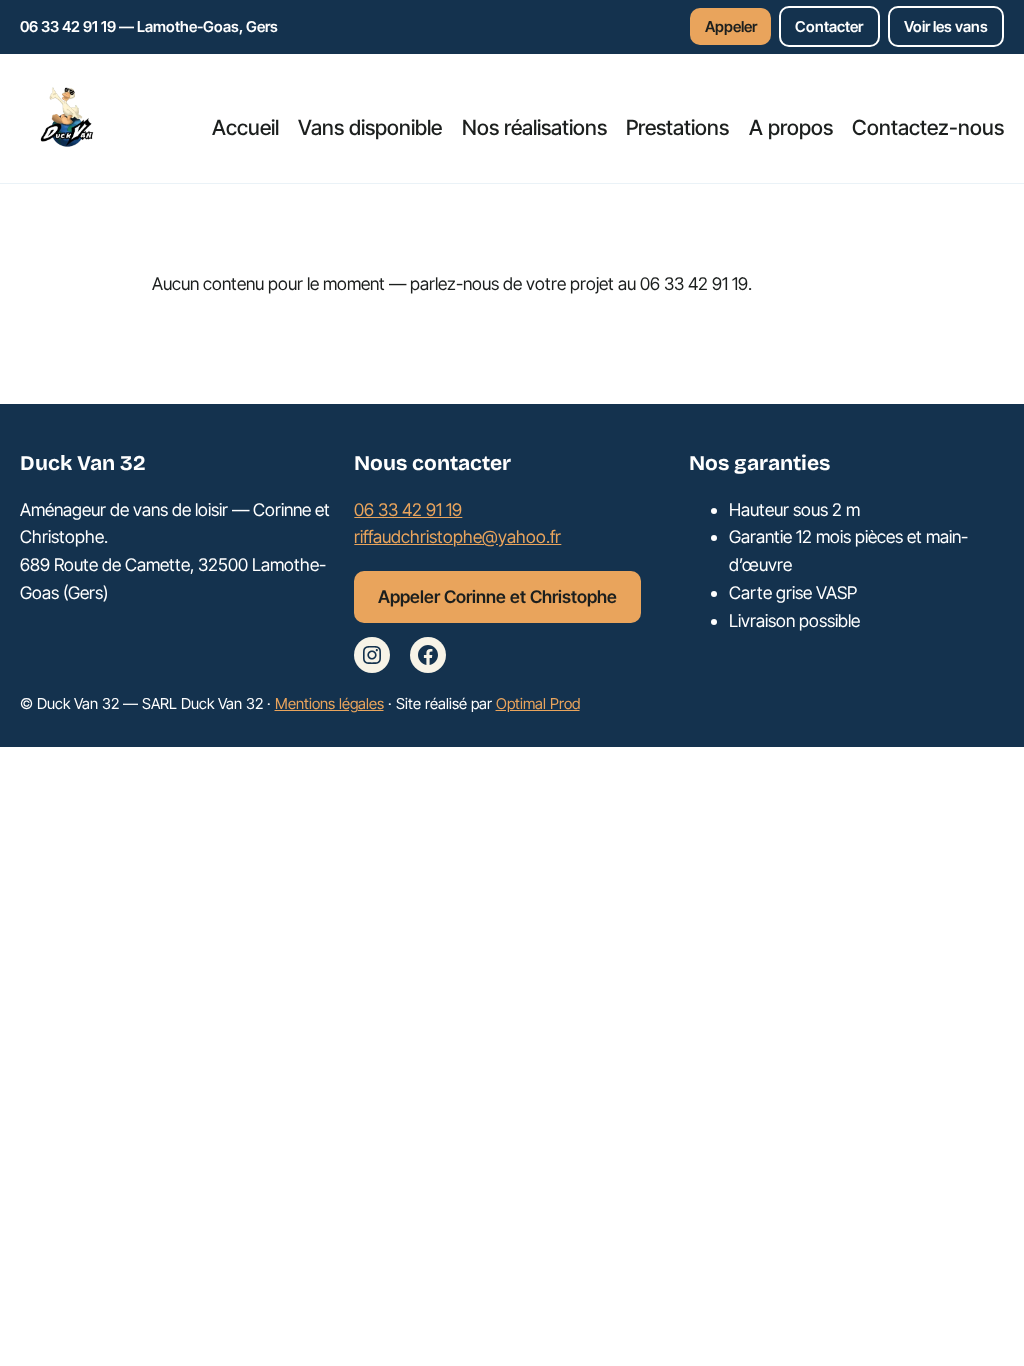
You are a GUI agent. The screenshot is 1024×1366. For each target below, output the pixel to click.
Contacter (829, 26)
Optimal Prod (538, 703)
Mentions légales (329, 703)
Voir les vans (946, 26)
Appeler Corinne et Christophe (497, 596)
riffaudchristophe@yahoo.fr (457, 536)
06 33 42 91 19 (408, 509)
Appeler (731, 26)
